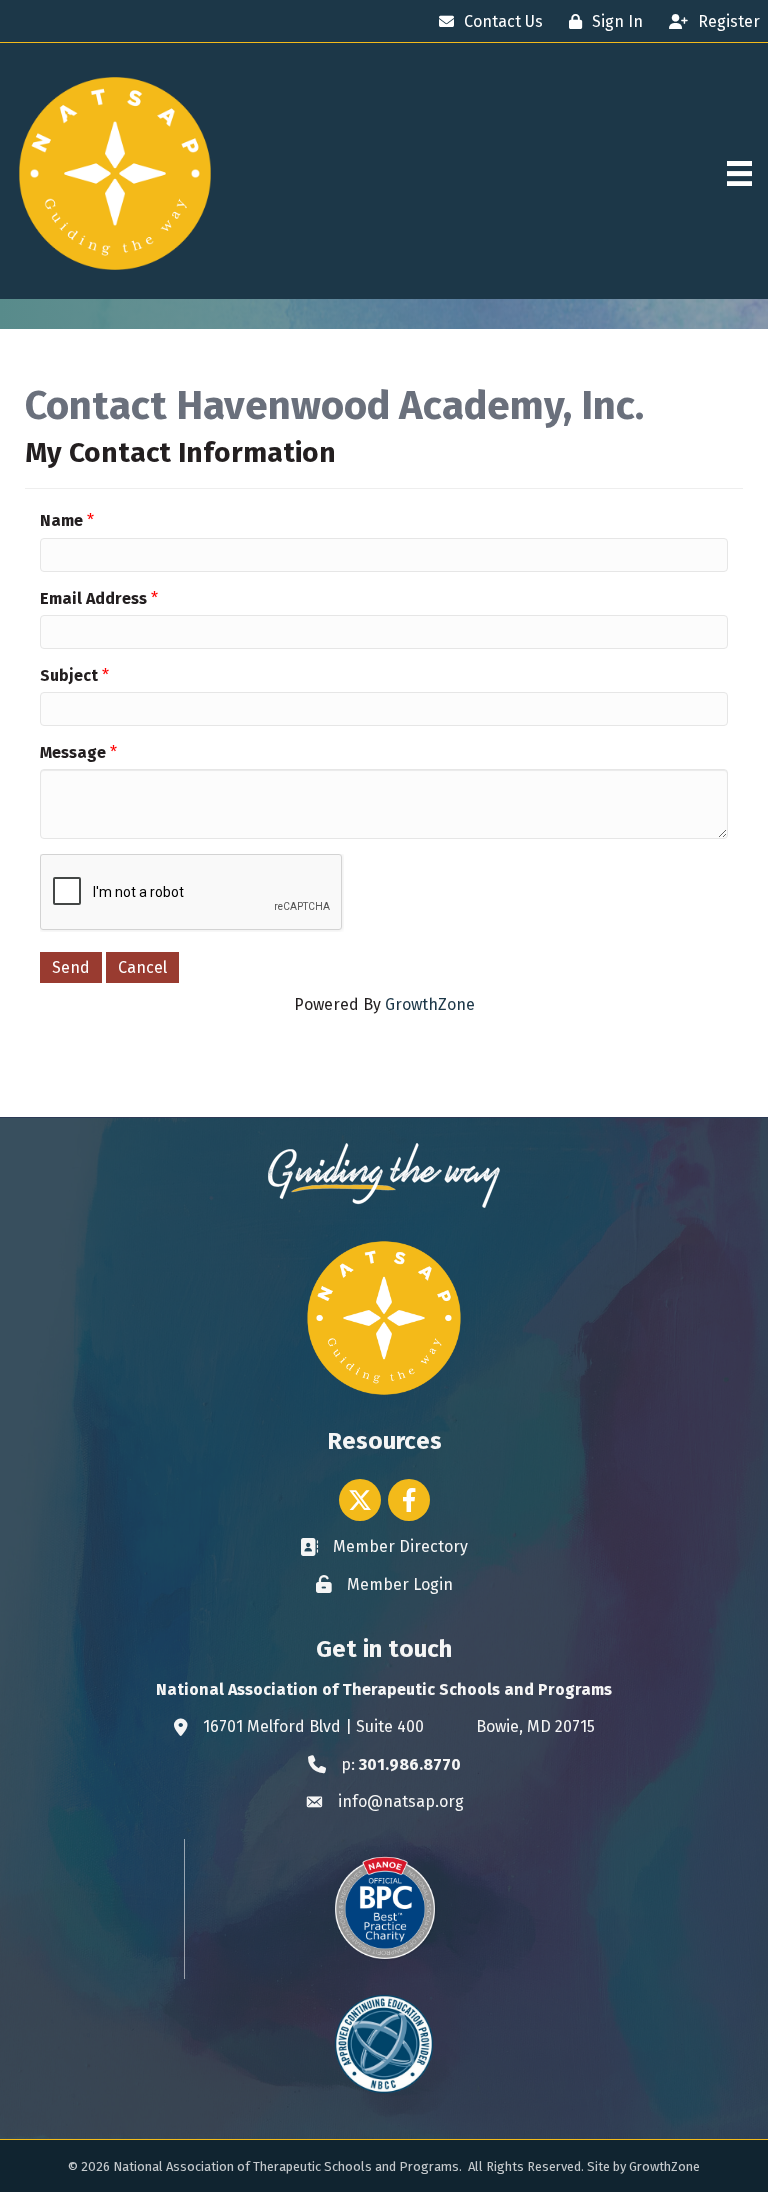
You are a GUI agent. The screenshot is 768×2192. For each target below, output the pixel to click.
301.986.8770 (410, 1764)
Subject (69, 675)
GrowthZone (430, 1004)
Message (73, 752)
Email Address (93, 598)
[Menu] (739, 173)
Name (61, 520)
